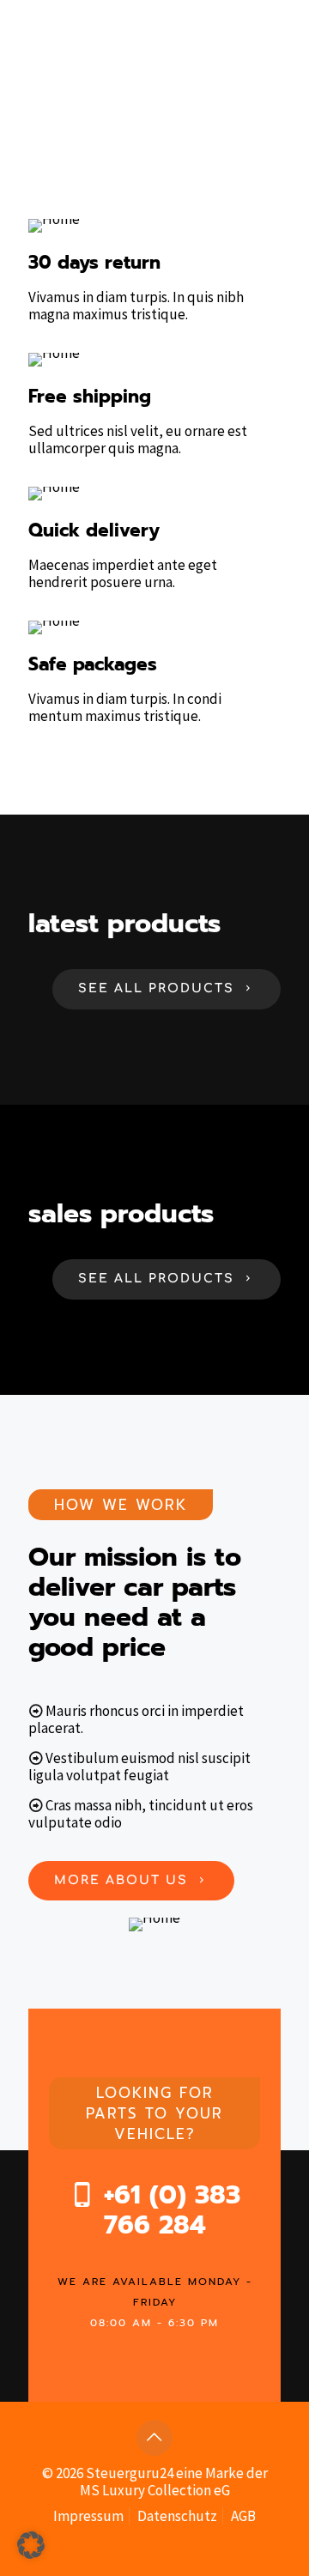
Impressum (88, 2516)
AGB (243, 2516)
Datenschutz (177, 2516)
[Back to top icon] (154, 2438)
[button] (31, 2545)
